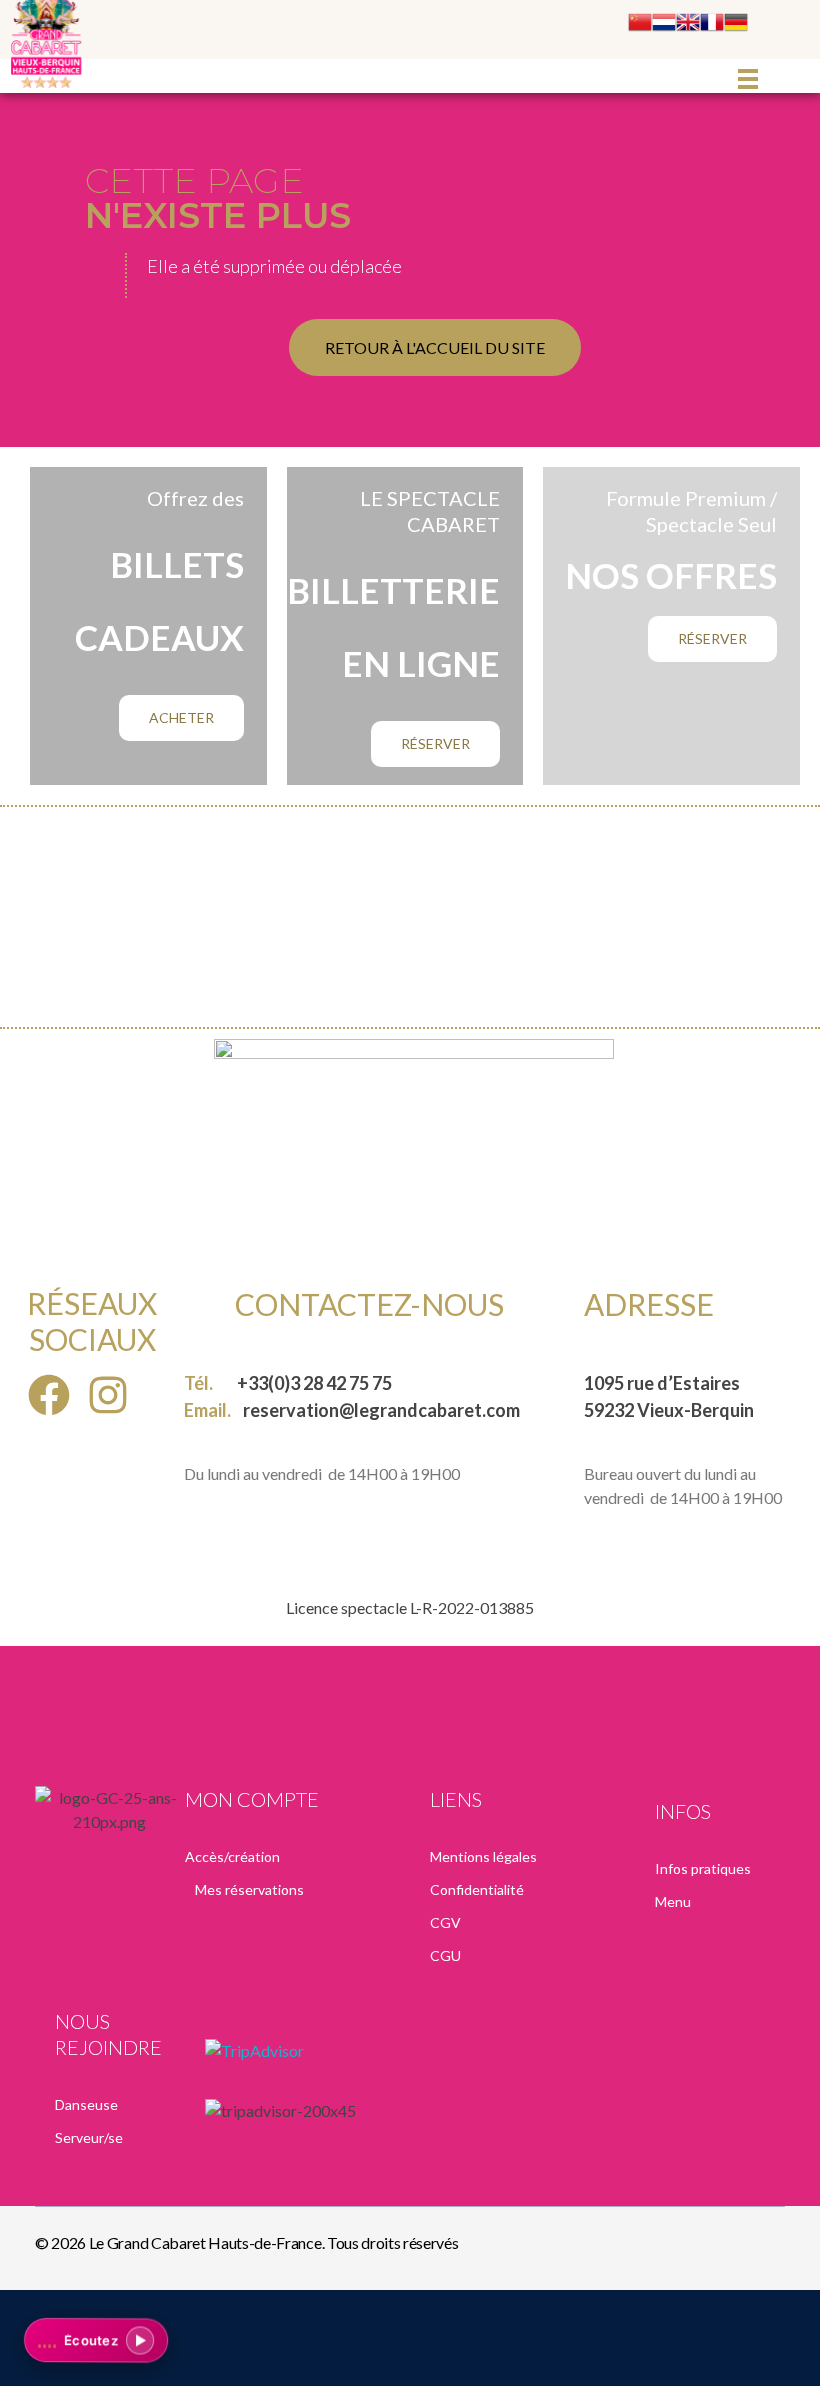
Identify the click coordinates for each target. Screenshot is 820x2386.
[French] (712, 22)
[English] (688, 22)
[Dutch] (664, 22)
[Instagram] (108, 1395)
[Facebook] (49, 1395)
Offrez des (195, 498)
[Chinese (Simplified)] (640, 22)
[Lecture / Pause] (140, 2340)
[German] (736, 22)
